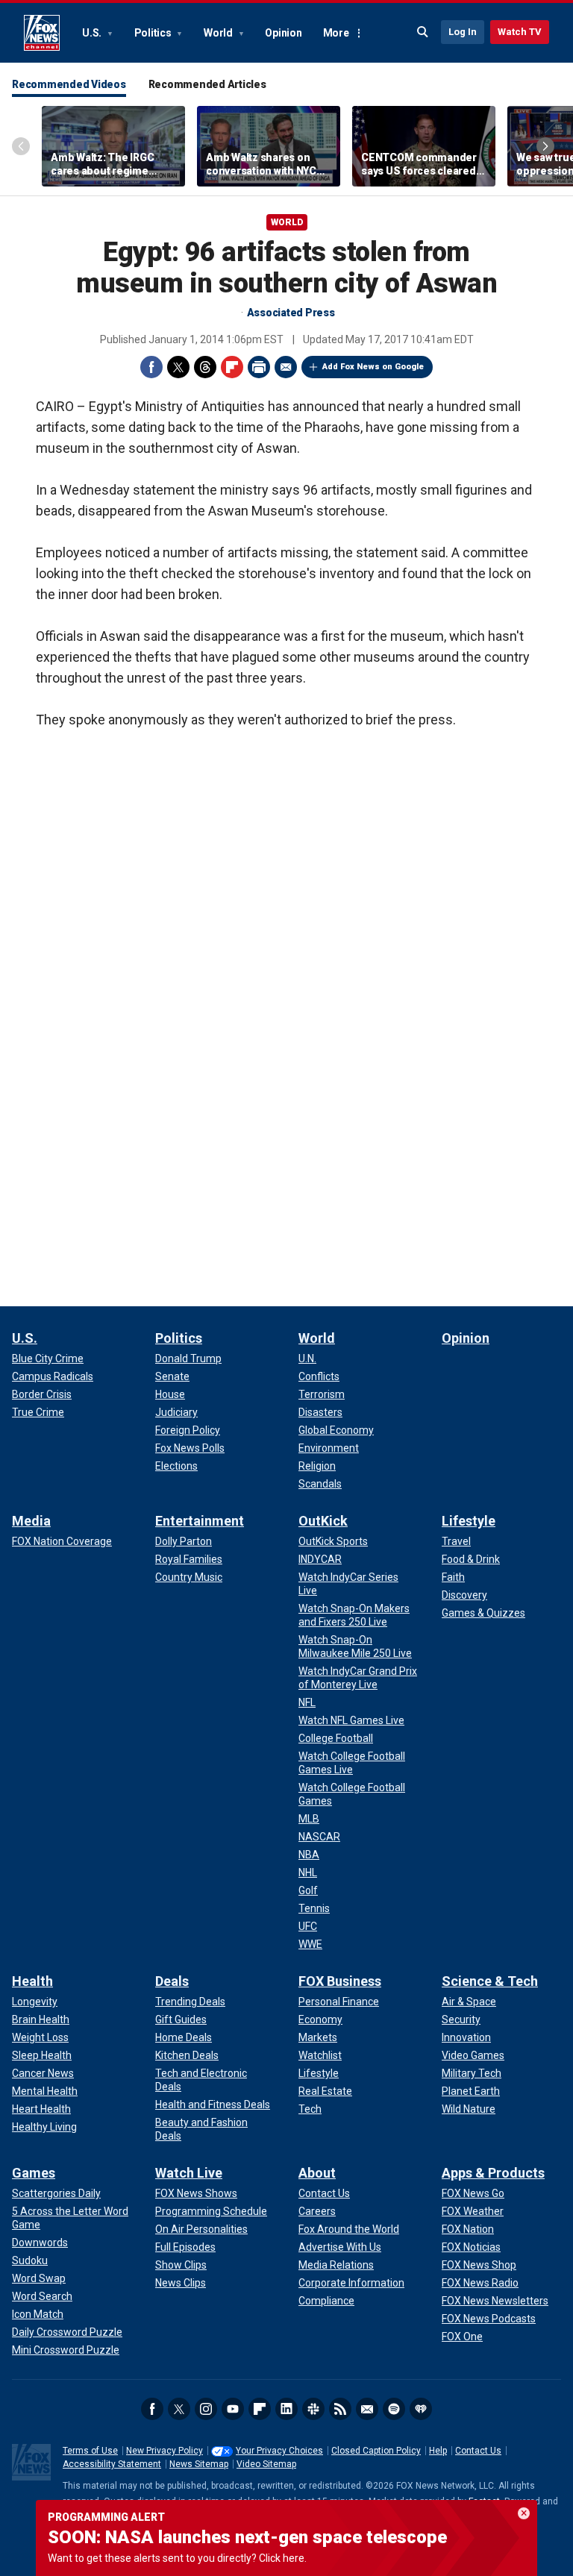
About (317, 2173)
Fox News (42, 33)
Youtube (233, 2409)
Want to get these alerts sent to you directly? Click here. (177, 2558)
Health (32, 1981)
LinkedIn (286, 2409)
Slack (313, 2409)
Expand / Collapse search (423, 32)
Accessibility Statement (112, 2464)
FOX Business (340, 1981)
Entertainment (200, 1521)
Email (286, 367)
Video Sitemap (266, 2464)
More (336, 33)
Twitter (178, 367)
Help (438, 2451)
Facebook (151, 367)
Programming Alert (106, 2517)
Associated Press (291, 313)
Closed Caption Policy (376, 2451)
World (219, 33)
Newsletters (367, 2409)
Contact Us (478, 2451)
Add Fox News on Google (373, 367)
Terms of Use (90, 2451)
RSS (340, 2409)
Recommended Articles (207, 84)
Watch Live (189, 2173)
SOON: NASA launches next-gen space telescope (247, 2537)
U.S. (93, 33)
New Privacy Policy (165, 2451)
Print (259, 367)
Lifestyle (469, 1521)
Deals (172, 1981)
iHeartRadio (421, 2409)
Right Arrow (545, 146)
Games (34, 2173)
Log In (463, 32)
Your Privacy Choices (279, 2451)
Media (31, 1521)
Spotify (394, 2409)
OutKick (323, 1521)
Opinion (283, 33)
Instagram (206, 2409)
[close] (524, 2513)
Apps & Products (493, 2173)
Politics (154, 33)
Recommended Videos (69, 84)
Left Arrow (21, 146)
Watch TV (520, 32)
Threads (205, 367)
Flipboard (232, 367)
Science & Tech (490, 1981)
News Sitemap (199, 2464)
